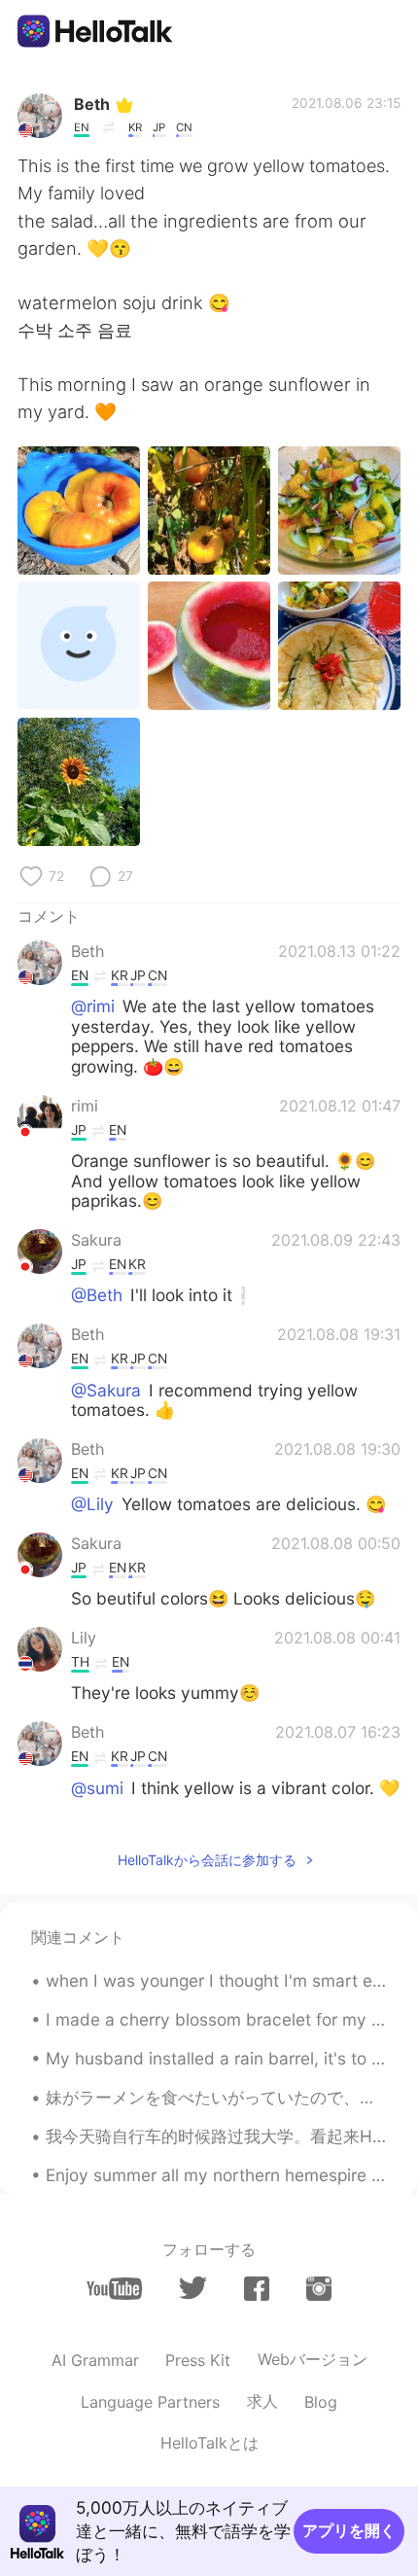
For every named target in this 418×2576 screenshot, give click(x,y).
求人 (262, 2401)
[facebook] (257, 2289)
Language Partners (150, 2402)
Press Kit (198, 2360)
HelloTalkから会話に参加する (207, 1860)
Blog (321, 2402)
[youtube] (114, 2289)
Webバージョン (313, 2359)
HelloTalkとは (209, 2443)
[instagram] (319, 2289)
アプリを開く (349, 2530)
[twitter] (193, 2288)
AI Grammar (95, 2360)
